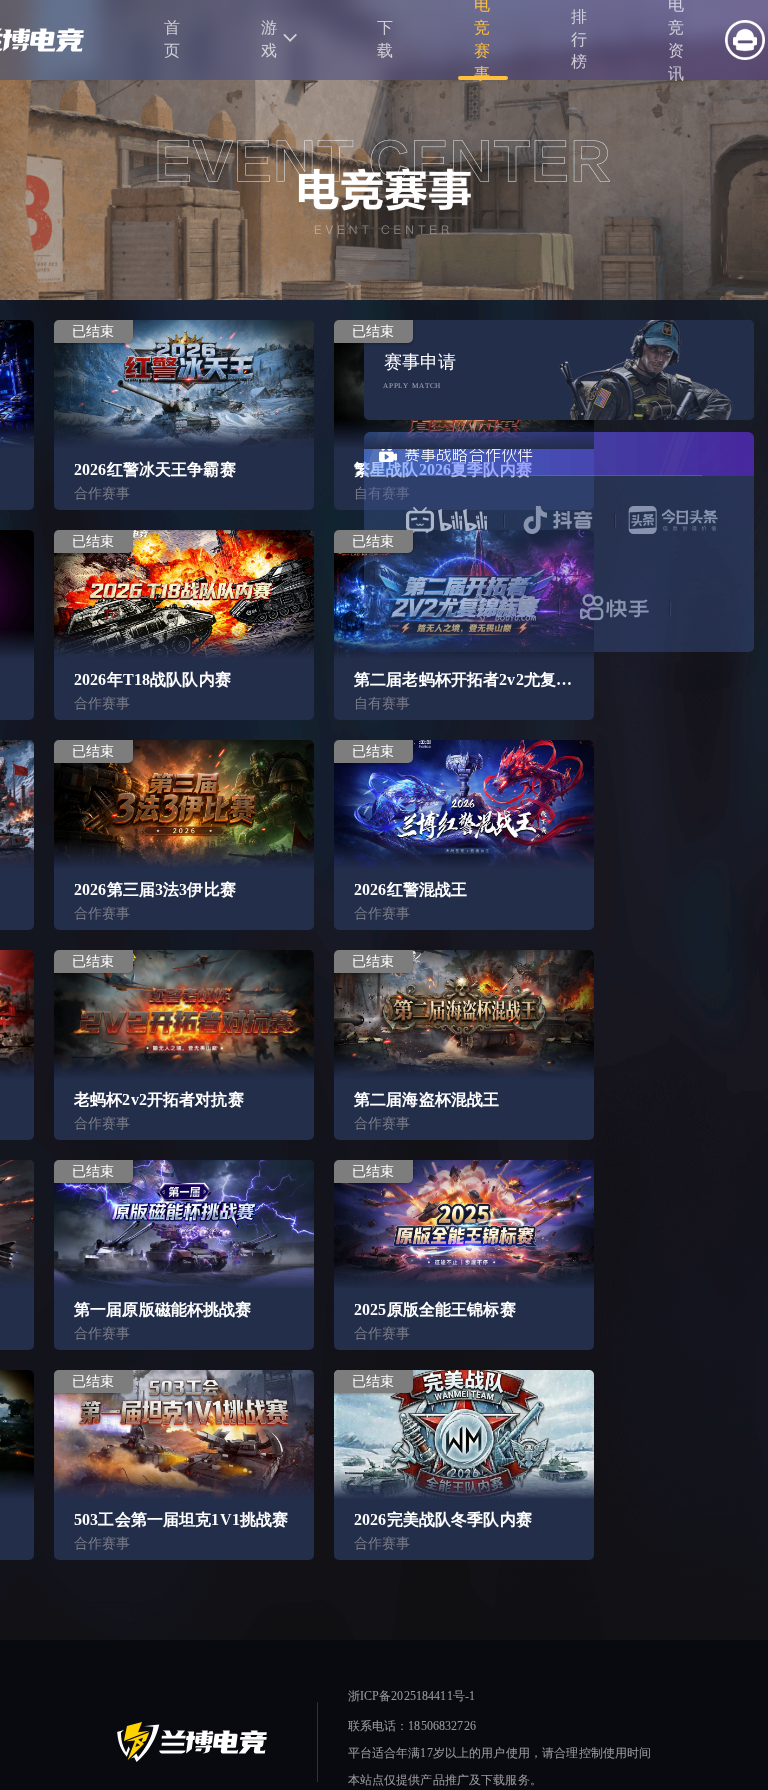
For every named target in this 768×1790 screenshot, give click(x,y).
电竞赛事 (482, 40)
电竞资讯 (676, 40)
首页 (172, 39)
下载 (385, 39)
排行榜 (579, 39)
